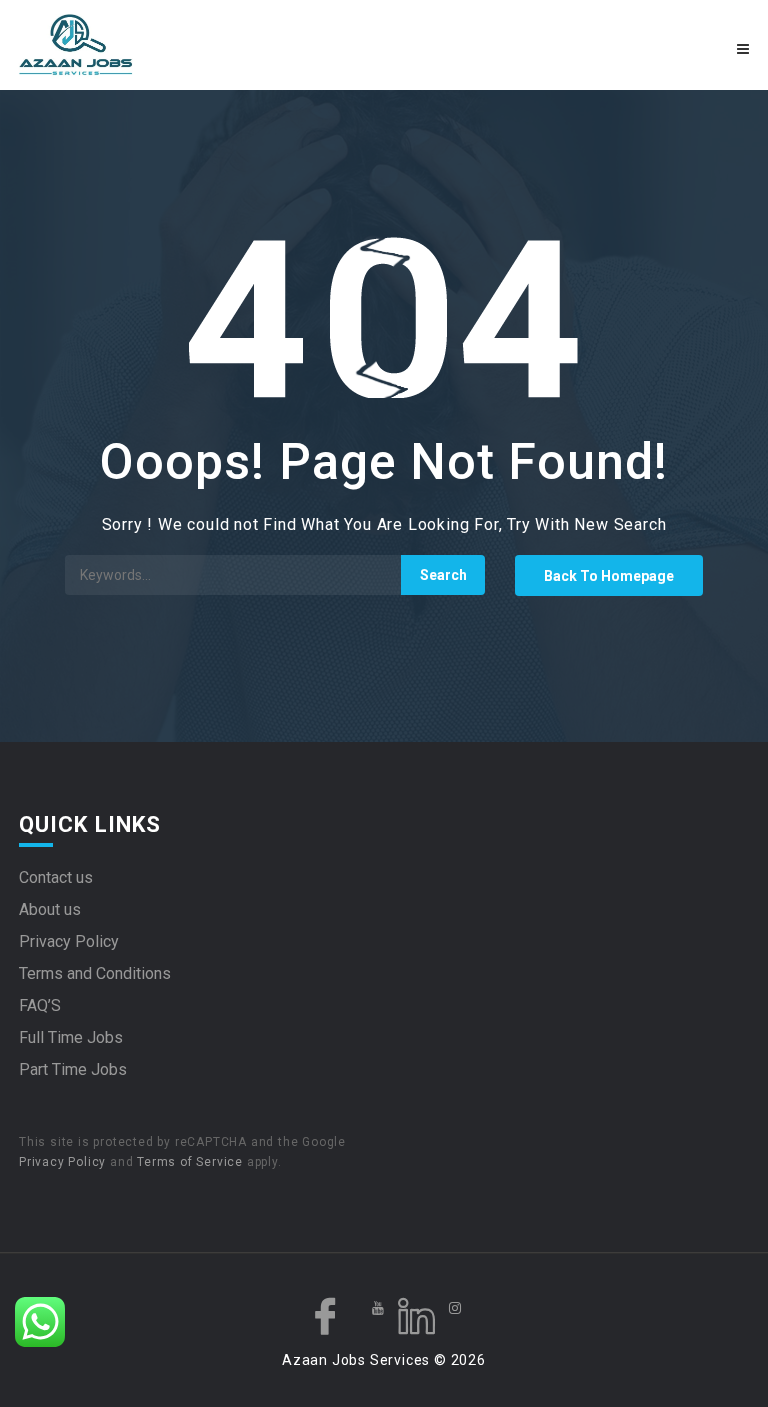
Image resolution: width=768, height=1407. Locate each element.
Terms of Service (190, 1162)
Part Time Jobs (73, 1069)
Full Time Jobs (71, 1037)
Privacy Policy (69, 941)
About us (50, 909)
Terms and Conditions (95, 973)
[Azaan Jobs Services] (199, 45)
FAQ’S (40, 1005)
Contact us (56, 877)
